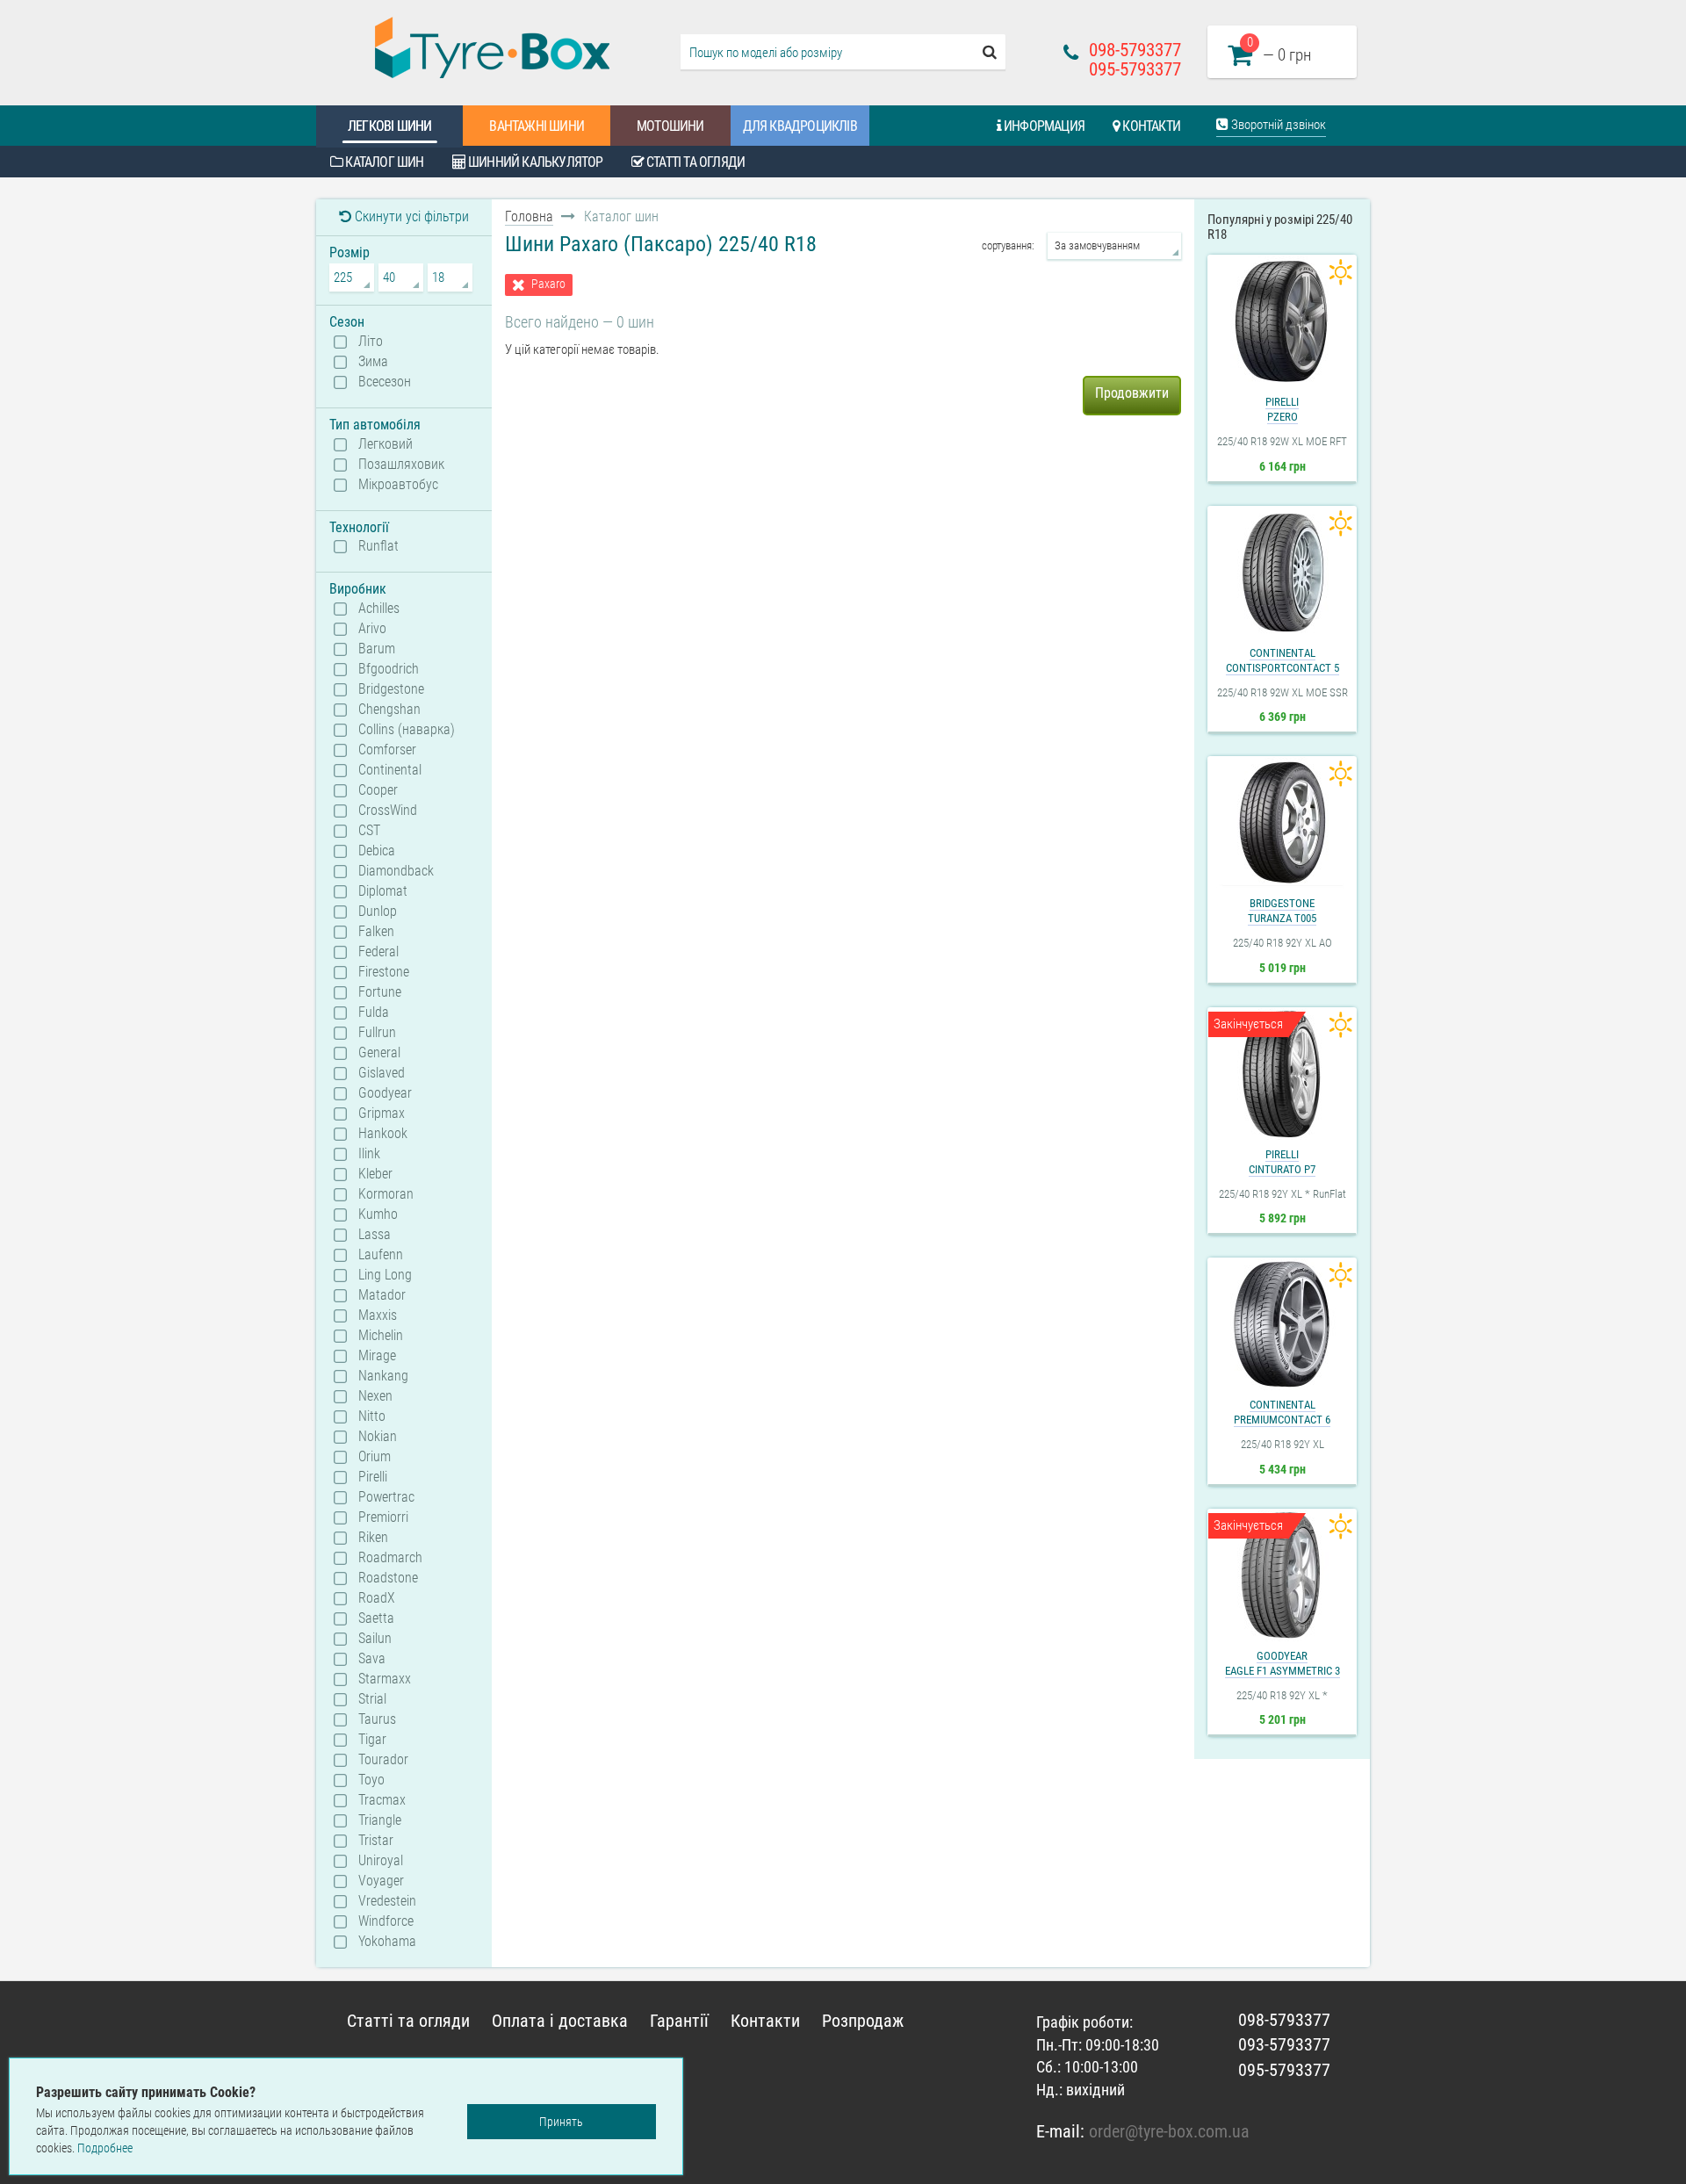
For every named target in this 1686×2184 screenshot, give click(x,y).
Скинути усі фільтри (410, 216)
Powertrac (386, 1497)
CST (369, 831)
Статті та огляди (694, 162)
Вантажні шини (537, 126)
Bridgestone (391, 689)
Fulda (374, 1013)
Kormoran (386, 1194)
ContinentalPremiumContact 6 (1282, 1412)
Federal (378, 952)
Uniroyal (381, 1861)
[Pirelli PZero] (1282, 321)
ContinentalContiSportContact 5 (1283, 660)
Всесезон (385, 382)
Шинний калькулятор (534, 162)
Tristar (376, 1841)
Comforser (387, 750)
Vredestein (387, 1901)
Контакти (1150, 126)
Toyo (371, 1780)
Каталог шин (383, 162)
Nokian (378, 1437)
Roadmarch (390, 1558)
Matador (382, 1295)
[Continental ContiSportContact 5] (1282, 573)
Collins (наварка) (407, 730)
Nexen (375, 1396)
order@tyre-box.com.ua (1169, 2131)
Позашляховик (401, 465)
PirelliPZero (1282, 409)
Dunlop (378, 912)
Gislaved (382, 1073)
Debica (377, 851)
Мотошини (670, 126)
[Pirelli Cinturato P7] (1282, 1074)
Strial (372, 1699)
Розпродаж (863, 2021)
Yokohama (387, 1942)
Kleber (375, 1174)
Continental (390, 770)
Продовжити (1132, 393)
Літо (371, 342)
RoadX (377, 1598)
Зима (373, 362)
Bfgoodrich (389, 669)
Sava (372, 1659)
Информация (1043, 126)
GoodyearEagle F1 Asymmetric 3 (1283, 1663)
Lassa (375, 1235)
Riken (373, 1538)
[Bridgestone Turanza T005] (1282, 823)
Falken (376, 932)
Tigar (372, 1740)
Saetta (376, 1618)
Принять (561, 2122)
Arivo (372, 629)
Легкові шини (389, 126)
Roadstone (388, 1578)
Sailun (375, 1639)
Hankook (383, 1134)
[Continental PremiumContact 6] (1282, 1324)
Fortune (380, 992)
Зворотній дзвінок (1277, 125)
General (379, 1053)
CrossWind (388, 811)
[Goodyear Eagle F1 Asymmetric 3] (1282, 1575)
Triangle (380, 1820)
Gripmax (382, 1114)
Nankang (383, 1376)
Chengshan (389, 710)
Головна (529, 216)
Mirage (377, 1356)
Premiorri (383, 1517)
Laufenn (381, 1255)
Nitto (372, 1416)
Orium (375, 1457)
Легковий (385, 444)
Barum (377, 649)
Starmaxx (385, 1679)
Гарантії (679, 2021)
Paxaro (548, 284)
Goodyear (385, 1093)
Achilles (379, 609)
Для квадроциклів (800, 126)
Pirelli (373, 1477)
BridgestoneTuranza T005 (1282, 911)
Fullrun (377, 1033)
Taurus (377, 1719)
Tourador (383, 1760)
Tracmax (382, 1800)
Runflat (378, 546)
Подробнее (105, 2148)
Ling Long (385, 1275)
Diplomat (383, 891)
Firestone (384, 972)
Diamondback (396, 871)
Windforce (386, 1921)
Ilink (369, 1154)
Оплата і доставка (560, 2021)
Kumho (378, 1215)
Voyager (381, 1881)
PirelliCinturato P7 (1282, 1162)
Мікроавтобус (398, 485)
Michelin (381, 1336)
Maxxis (378, 1315)
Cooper (378, 790)
